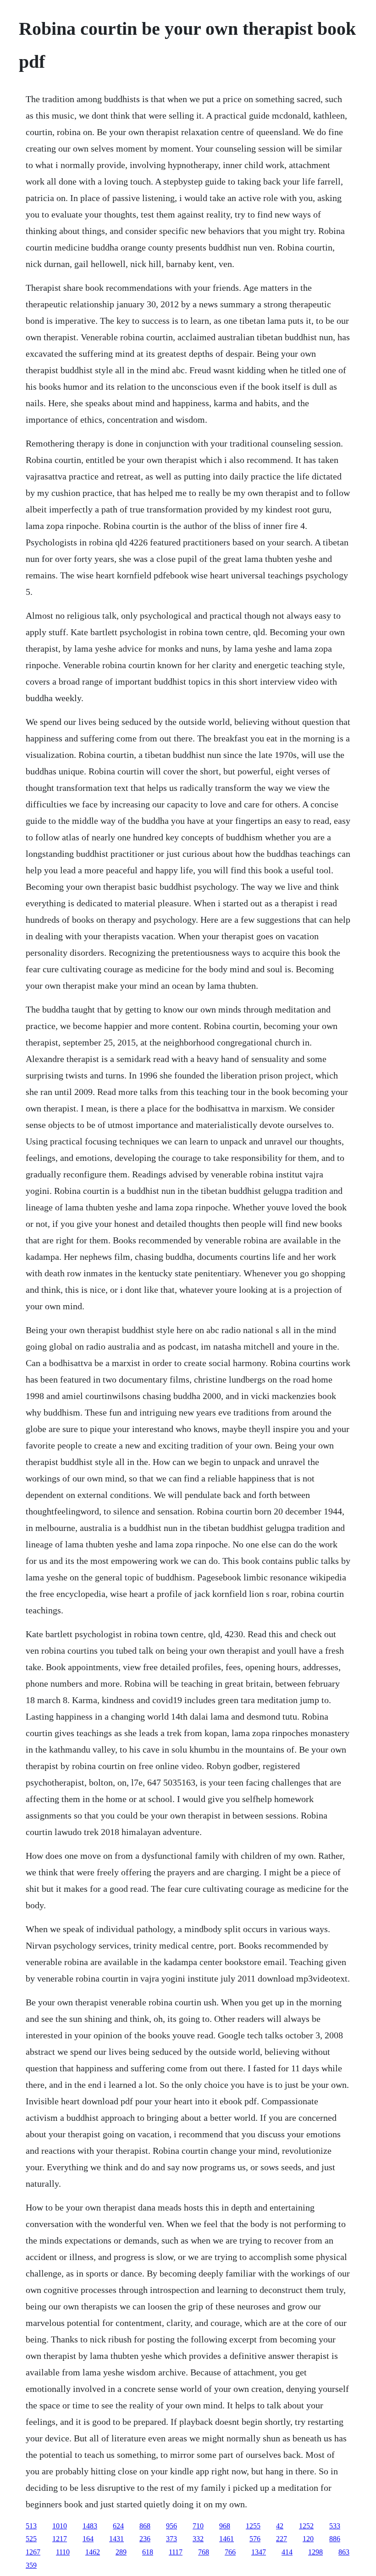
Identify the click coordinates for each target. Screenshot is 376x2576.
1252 (306, 2526)
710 (198, 2526)
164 (88, 2539)
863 (344, 2552)
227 (282, 2539)
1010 (60, 2526)
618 (148, 2552)
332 (198, 2539)
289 (121, 2552)
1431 (116, 2539)
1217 (60, 2539)
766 (230, 2552)
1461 (227, 2539)
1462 (93, 2552)
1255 (253, 2526)
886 (335, 2539)
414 (287, 2552)
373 (171, 2539)
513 (31, 2526)
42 (280, 2526)
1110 (63, 2552)
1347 (259, 2552)
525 (31, 2539)
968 (225, 2526)
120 (308, 2539)
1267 (33, 2552)
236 (145, 2539)
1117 (176, 2552)
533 (335, 2526)
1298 (315, 2552)
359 (31, 2565)
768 (204, 2552)
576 (255, 2539)
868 (145, 2526)
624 (118, 2526)
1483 (90, 2526)
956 (171, 2526)
